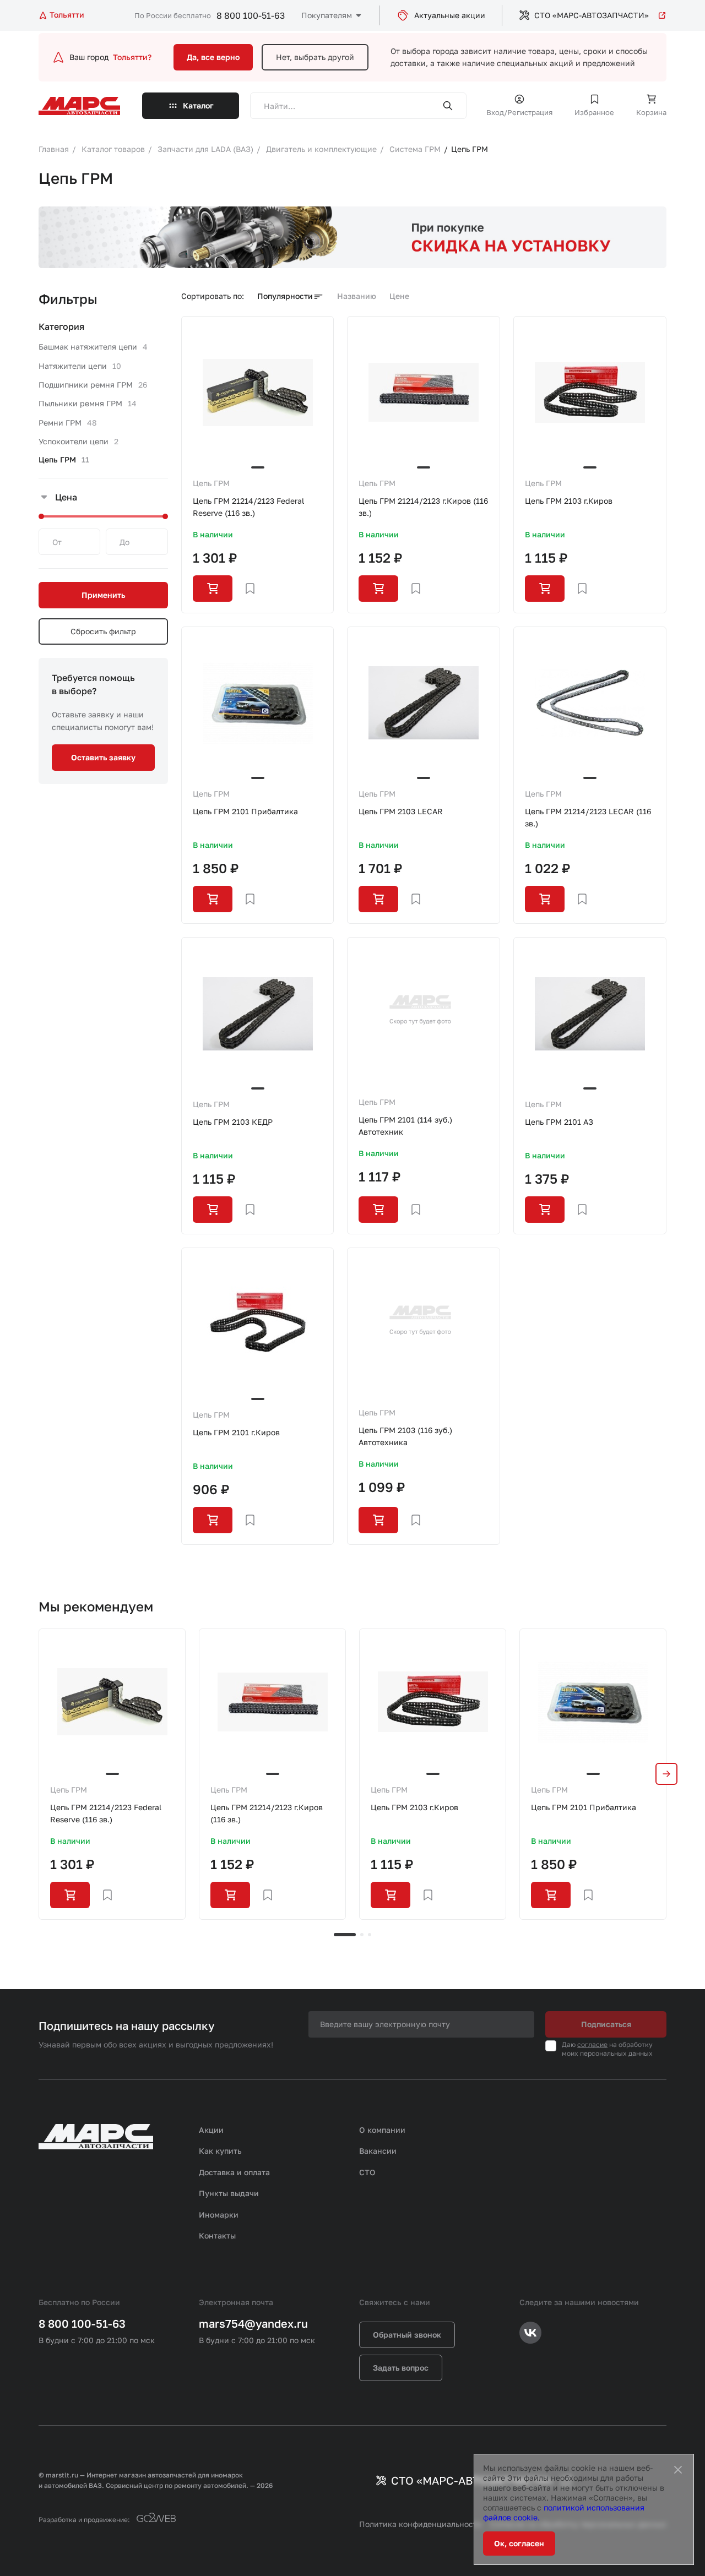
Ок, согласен (519, 2543)
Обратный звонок (407, 2335)
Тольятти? (132, 57)
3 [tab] (370, 1935)
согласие (592, 2044)
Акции (211, 2130)
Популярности (285, 296)
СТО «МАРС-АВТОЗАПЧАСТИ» (592, 15)
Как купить (220, 2151)
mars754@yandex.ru (253, 2323)
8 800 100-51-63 (251, 15)
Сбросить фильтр (103, 631)
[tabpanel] (112, 1774)
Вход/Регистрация (519, 112)
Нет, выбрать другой (315, 57)
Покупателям (327, 15)
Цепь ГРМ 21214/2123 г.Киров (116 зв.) (423, 507)
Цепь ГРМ (211, 483)
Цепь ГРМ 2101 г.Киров (236, 1432)
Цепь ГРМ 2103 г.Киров (569, 501)
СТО (367, 2172)
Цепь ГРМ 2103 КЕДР (233, 1122)
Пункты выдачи (229, 2193)
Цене (399, 296)
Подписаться (606, 2024)
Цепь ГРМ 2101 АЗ (559, 1122)
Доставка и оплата (234, 2172)
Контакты (217, 2235)
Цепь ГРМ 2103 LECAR (401, 811)
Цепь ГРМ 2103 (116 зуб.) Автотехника (405, 1436)
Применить (103, 595)
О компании (382, 2130)
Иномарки (219, 2215)
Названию (357, 296)
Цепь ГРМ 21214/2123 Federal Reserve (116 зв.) (248, 507)
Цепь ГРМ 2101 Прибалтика (245, 811)
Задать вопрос (401, 2368)
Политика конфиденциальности (421, 2524)
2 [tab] (362, 1935)
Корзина (651, 112)
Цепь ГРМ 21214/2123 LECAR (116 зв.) (588, 817)
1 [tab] (345, 1935)
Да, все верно (213, 57)
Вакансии (378, 2151)
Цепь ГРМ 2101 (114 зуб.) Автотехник (405, 1126)
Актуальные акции (450, 15)
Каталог (198, 105)
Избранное (594, 112)
